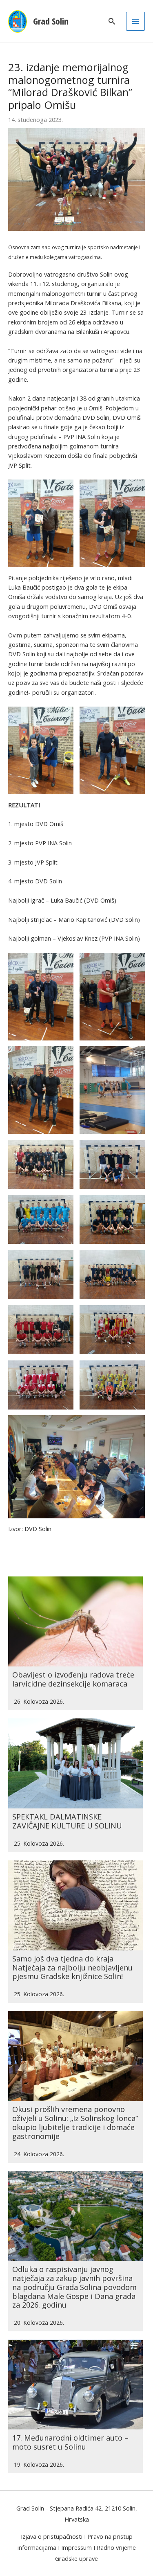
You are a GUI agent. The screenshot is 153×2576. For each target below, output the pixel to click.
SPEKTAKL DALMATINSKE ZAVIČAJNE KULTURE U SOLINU (67, 1821)
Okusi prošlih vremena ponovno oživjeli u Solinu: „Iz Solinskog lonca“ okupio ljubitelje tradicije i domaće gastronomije (75, 2123)
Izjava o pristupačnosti (52, 2536)
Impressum (76, 2547)
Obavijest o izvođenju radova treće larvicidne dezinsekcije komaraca (73, 1679)
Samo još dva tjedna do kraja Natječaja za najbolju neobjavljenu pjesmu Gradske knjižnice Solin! (72, 1968)
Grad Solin (51, 21)
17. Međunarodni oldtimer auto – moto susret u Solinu (70, 2442)
